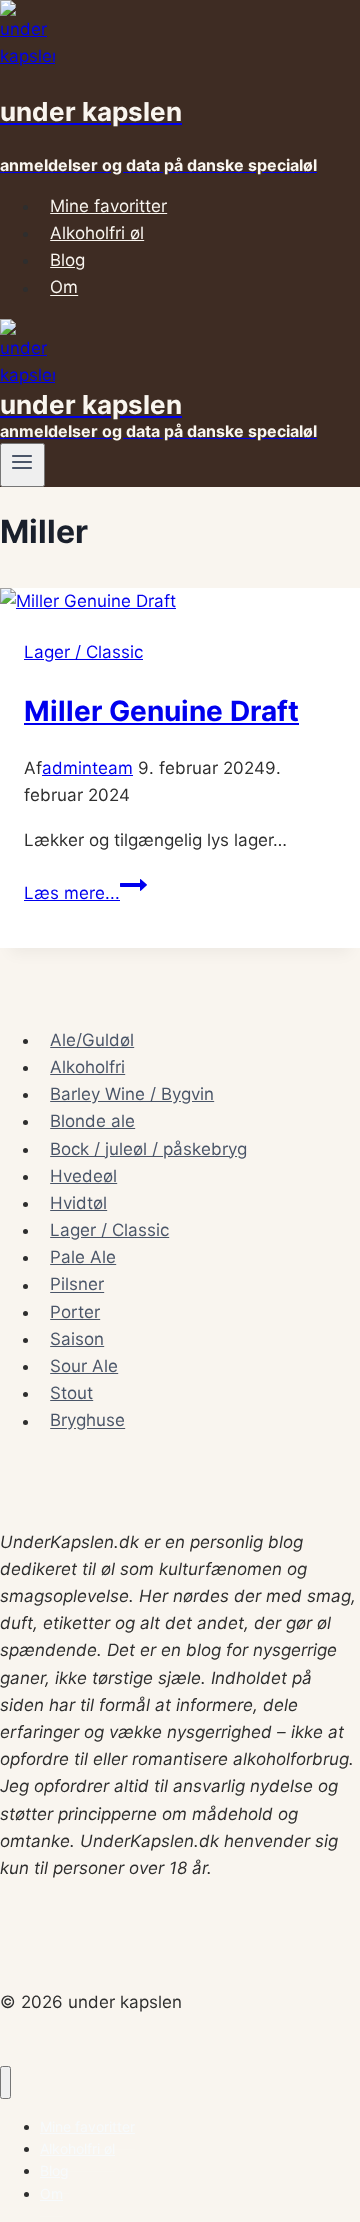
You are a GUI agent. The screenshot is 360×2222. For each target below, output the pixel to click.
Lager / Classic (83, 652)
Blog (67, 260)
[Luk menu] (5, 2082)
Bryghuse (87, 1421)
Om (64, 288)
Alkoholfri (87, 1067)
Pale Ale (83, 1257)
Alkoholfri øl (97, 233)
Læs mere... (85, 893)
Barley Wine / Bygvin (132, 1094)
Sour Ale (84, 1366)
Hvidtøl (78, 1203)
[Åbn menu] (22, 465)
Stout (71, 1393)
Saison (77, 1339)
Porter (75, 1312)
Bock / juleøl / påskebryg (148, 1149)
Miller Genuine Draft (161, 711)
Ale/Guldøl (92, 1040)
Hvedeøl (83, 1176)
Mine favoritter (108, 206)
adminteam (87, 768)
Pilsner (77, 1285)
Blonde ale (92, 1121)
